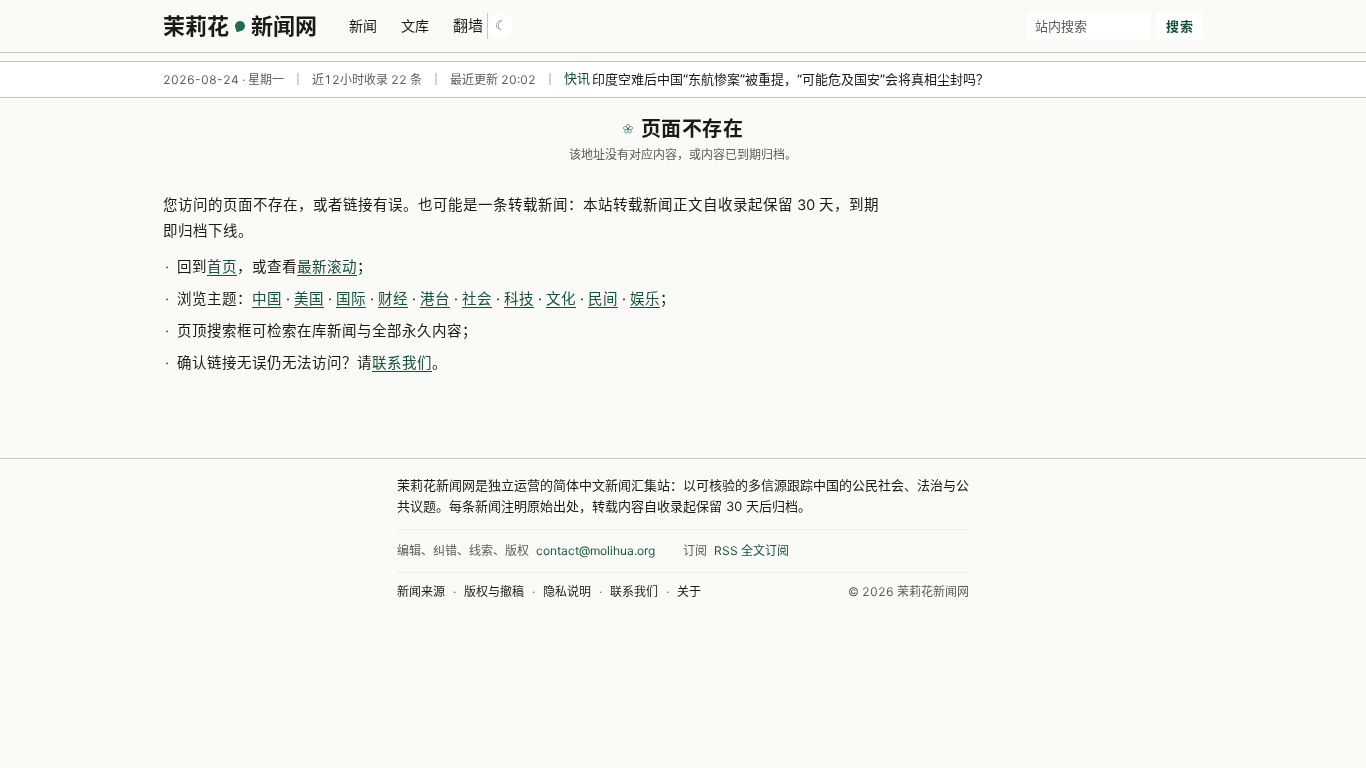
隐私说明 (567, 591)
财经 (393, 299)
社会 (477, 299)
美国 (309, 299)
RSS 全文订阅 (751, 550)
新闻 (363, 25)
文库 (415, 25)
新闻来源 (421, 591)
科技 (519, 299)
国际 (351, 299)
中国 (267, 299)
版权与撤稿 (494, 591)
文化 (561, 299)
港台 (435, 299)
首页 (222, 267)
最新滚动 (327, 267)
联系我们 (402, 363)
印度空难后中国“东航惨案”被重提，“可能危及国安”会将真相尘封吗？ (790, 79)
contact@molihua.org (595, 550)
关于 (689, 591)
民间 (603, 299)
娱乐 (645, 299)
